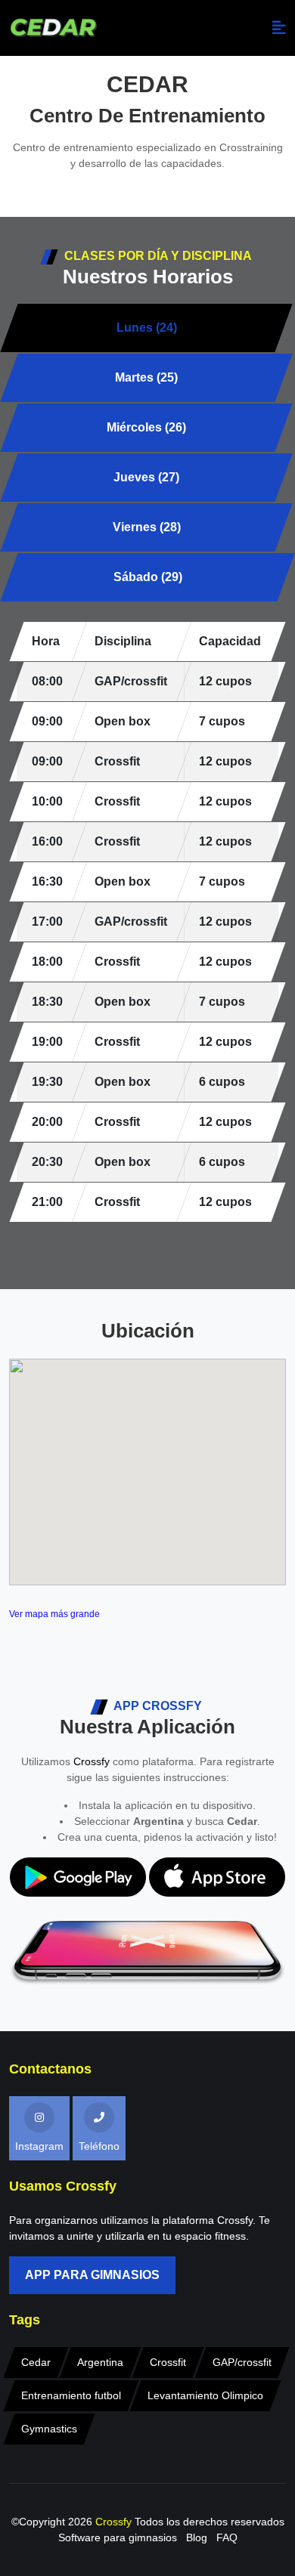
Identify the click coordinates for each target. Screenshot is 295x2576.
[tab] (146, 328)
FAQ (227, 2537)
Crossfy (92, 1761)
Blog (197, 2537)
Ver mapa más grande (54, 1614)
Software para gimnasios (118, 2537)
